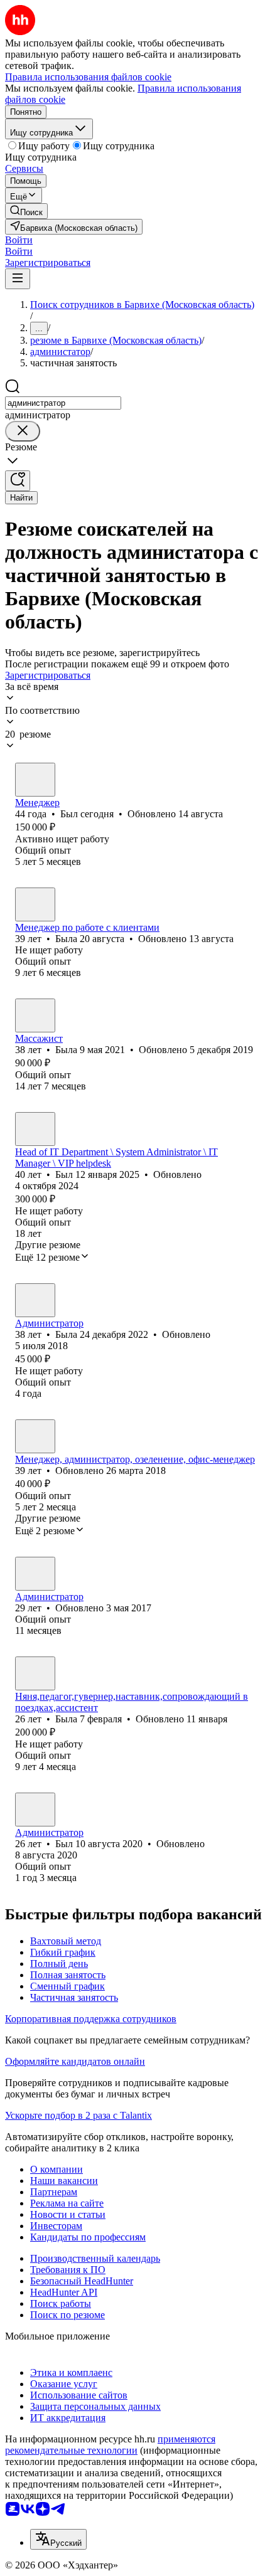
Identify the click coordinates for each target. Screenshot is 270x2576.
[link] (26, 211)
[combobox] (63, 403)
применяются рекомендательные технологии (110, 2445)
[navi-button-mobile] (18, 279)
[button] (19, 240)
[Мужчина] (35, 780)
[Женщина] (35, 904)
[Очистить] (23, 431)
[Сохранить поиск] (18, 481)
